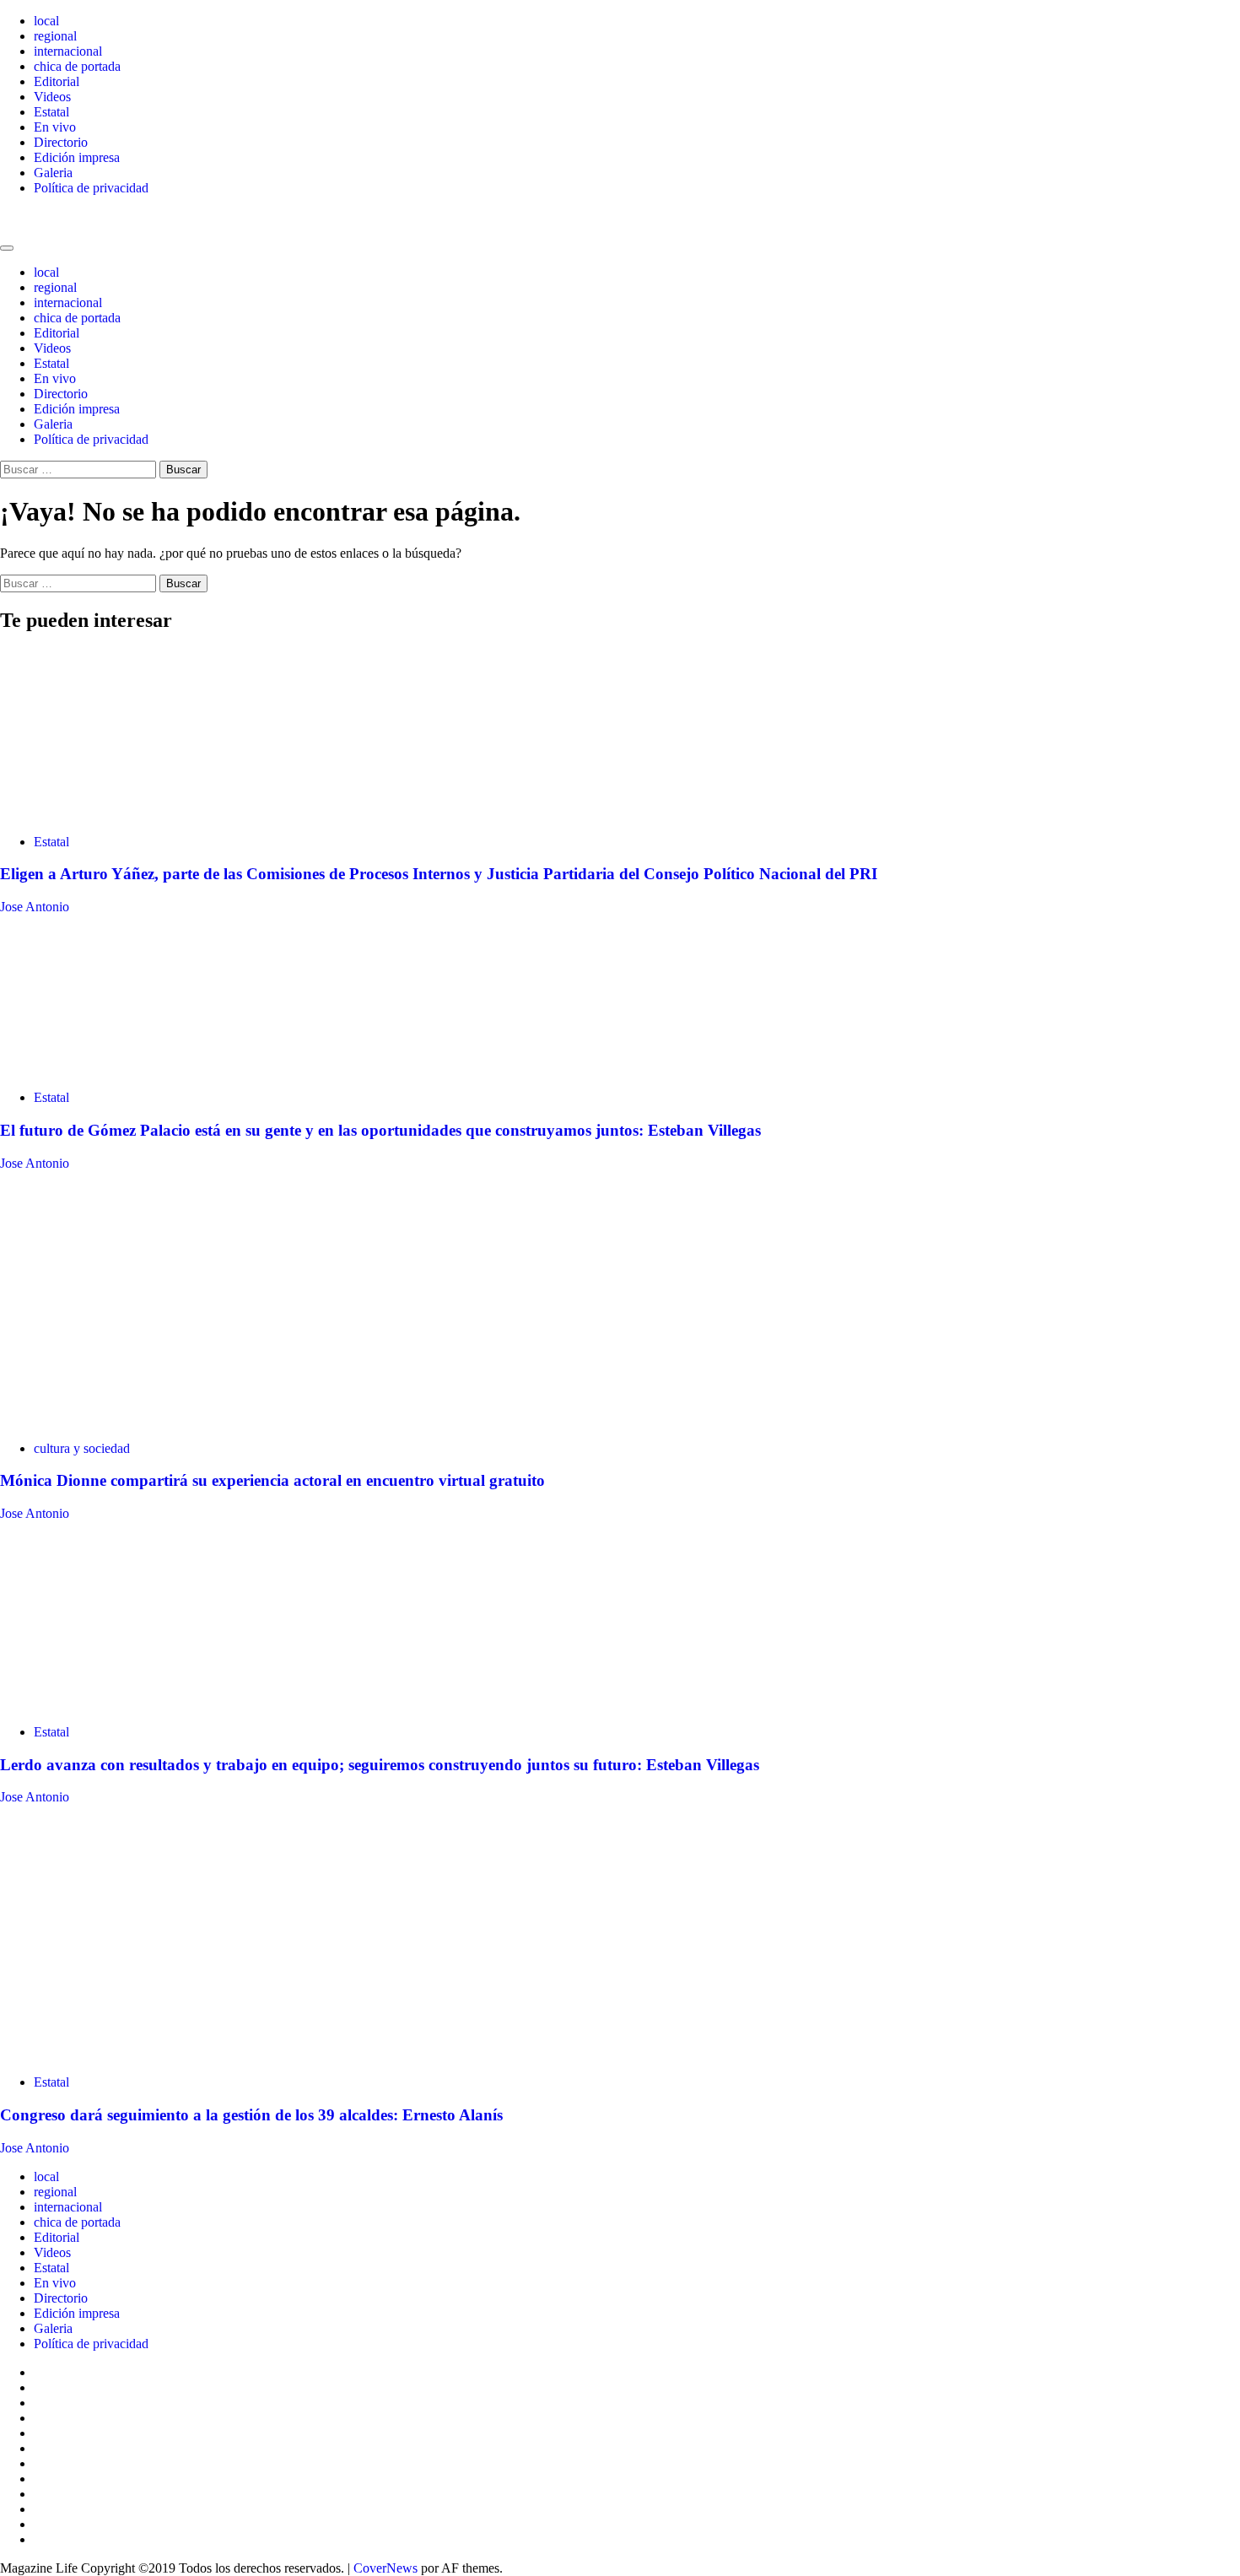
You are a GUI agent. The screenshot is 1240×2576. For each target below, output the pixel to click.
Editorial (57, 81)
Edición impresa (77, 157)
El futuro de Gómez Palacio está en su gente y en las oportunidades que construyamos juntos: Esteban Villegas (380, 1130)
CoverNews (385, 2568)
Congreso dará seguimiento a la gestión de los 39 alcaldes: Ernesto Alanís (251, 2115)
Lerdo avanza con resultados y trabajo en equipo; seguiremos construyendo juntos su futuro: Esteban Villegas (380, 1765)
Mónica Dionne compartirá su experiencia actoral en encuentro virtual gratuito (272, 1480)
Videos (52, 97)
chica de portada (77, 66)
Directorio (61, 142)
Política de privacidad (91, 188)
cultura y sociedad (82, 1448)
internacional (68, 51)
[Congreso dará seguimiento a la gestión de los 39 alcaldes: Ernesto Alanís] (103, 2053)
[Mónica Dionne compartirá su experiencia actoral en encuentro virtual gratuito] (127, 1420)
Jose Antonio (35, 907)
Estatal (51, 112)
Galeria (53, 173)
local (46, 21)
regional (55, 36)
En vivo (55, 127)
